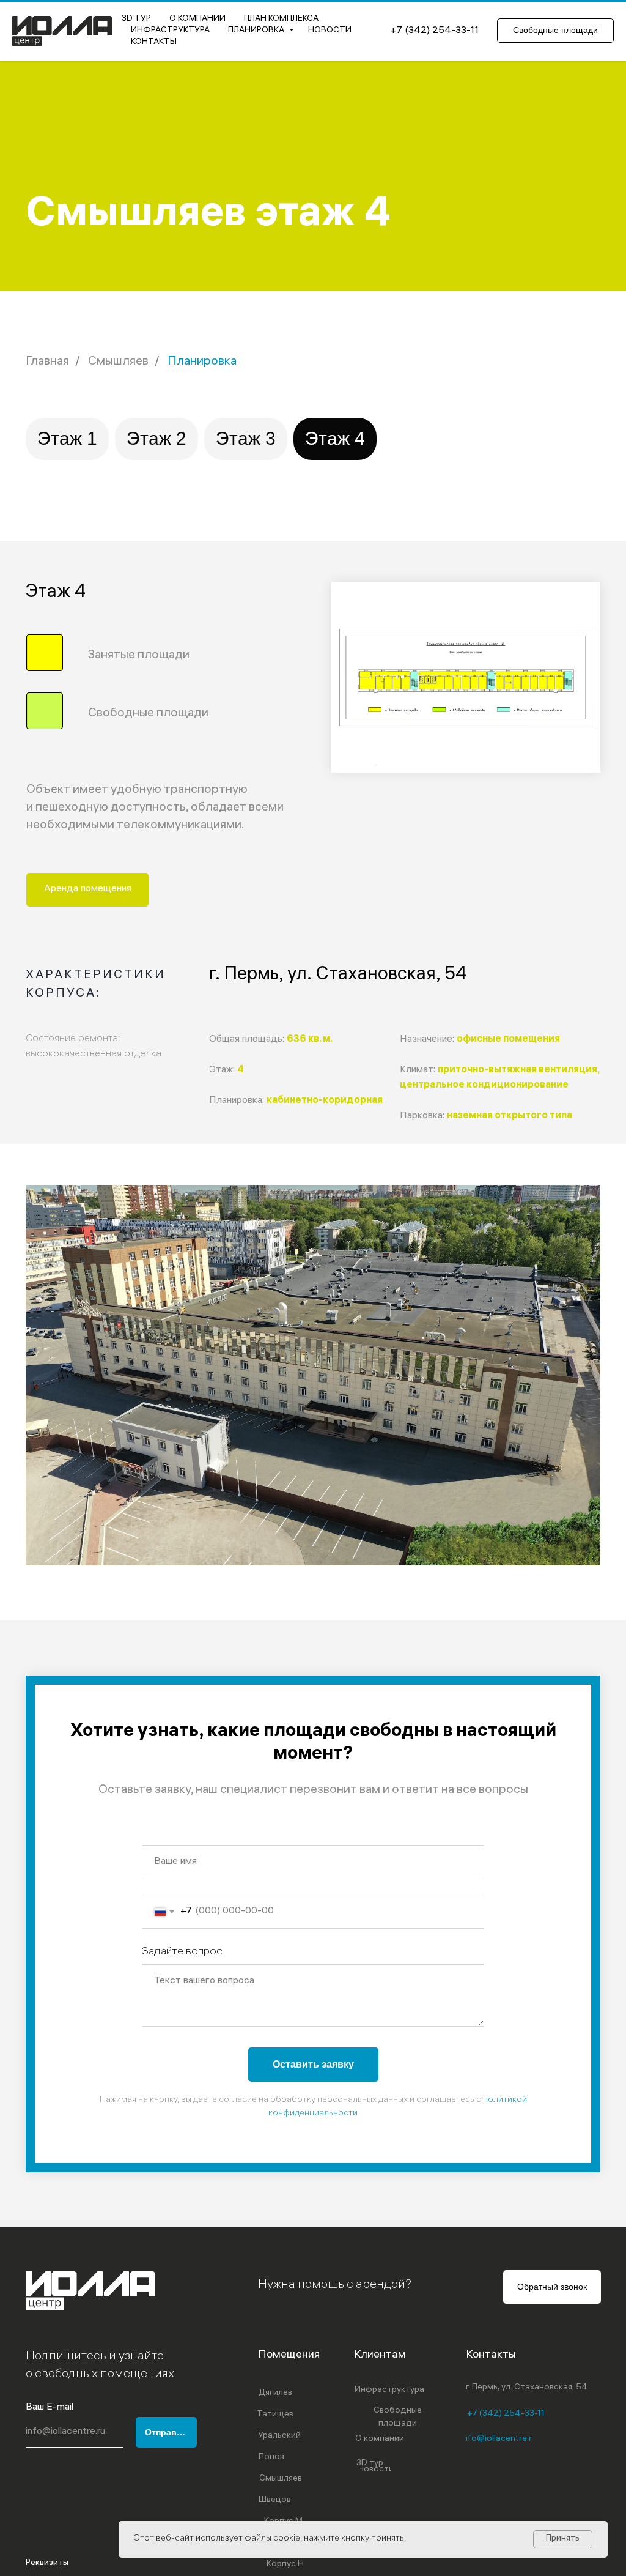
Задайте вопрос (182, 1952)
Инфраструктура (170, 31)
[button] (87, 890)
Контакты (154, 43)
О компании (197, 19)
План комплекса (281, 19)
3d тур (136, 19)
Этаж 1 (67, 438)
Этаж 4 (335, 438)
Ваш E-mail (50, 2407)
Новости (330, 31)
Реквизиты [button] (47, 2563)
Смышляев (118, 362)
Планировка (257, 31)
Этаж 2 (156, 438)
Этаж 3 (246, 438)
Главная (47, 362)
